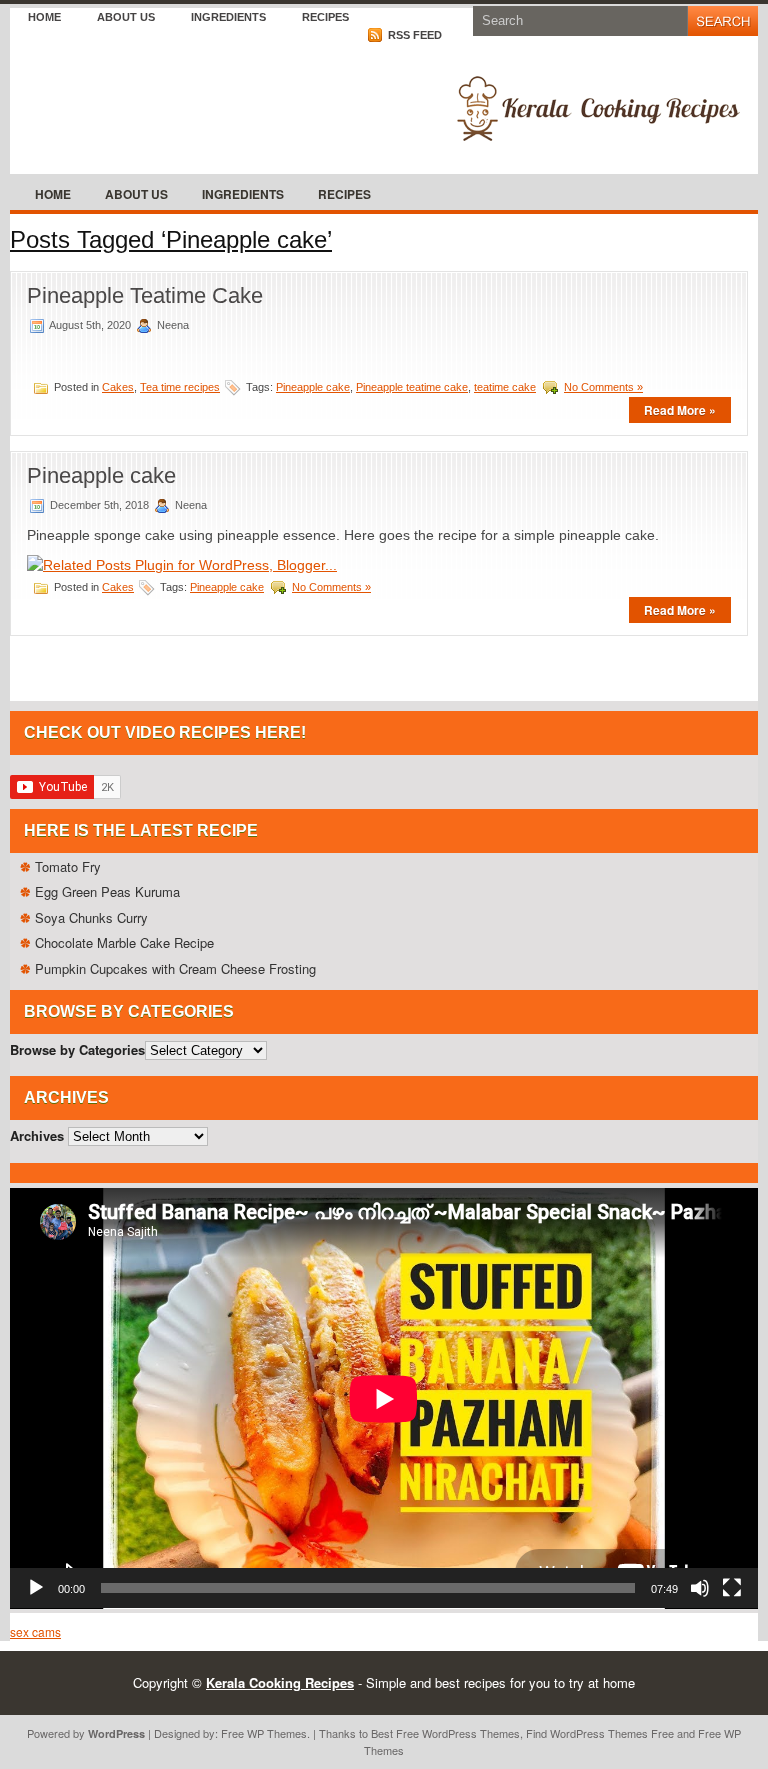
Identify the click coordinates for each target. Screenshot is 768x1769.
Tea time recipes (180, 387)
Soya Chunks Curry (91, 917)
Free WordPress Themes (458, 1733)
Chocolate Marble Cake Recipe (124, 942)
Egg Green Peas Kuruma (107, 891)
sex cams (35, 1631)
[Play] (36, 1588)
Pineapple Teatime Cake (145, 295)
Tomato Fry (68, 866)
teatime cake (505, 387)
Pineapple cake (313, 387)
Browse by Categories (77, 1049)
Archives (37, 1135)
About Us (126, 17)
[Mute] (700, 1588)
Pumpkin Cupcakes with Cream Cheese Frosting (175, 968)
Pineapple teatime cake (412, 387)
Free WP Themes (264, 1733)
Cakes (118, 387)
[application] (384, 1398)
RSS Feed (413, 35)
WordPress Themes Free (612, 1733)
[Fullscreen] (732, 1588)
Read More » (680, 410)
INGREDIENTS (228, 17)
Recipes (325, 17)
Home (44, 17)
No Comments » (603, 387)
